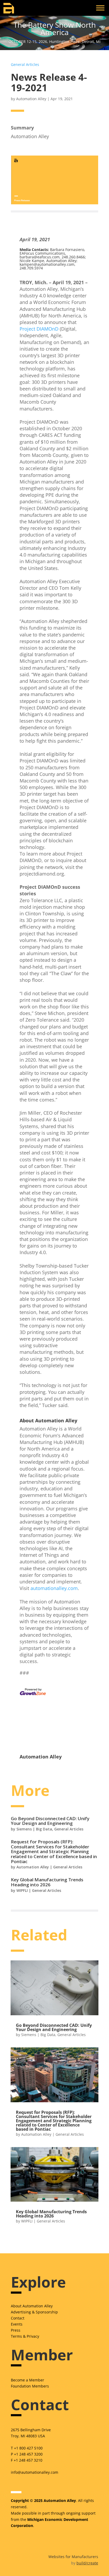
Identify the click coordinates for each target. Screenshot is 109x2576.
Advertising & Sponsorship (34, 2312)
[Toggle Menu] (100, 8)
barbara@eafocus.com (40, 257)
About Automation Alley (32, 2306)
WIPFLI (22, 1890)
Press (16, 2330)
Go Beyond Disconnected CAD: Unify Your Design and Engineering (50, 1821)
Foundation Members (30, 2386)
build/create (87, 2563)
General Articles (25, 64)
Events (17, 2324)
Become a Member (28, 2380)
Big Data (44, 1829)
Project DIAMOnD (39, 329)
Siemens (24, 1829)
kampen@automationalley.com (47, 264)
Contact (18, 2318)
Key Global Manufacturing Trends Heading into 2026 (47, 1882)
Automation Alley (31, 99)
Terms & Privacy (25, 2336)
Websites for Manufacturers (73, 2557)
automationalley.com (54, 1588)
